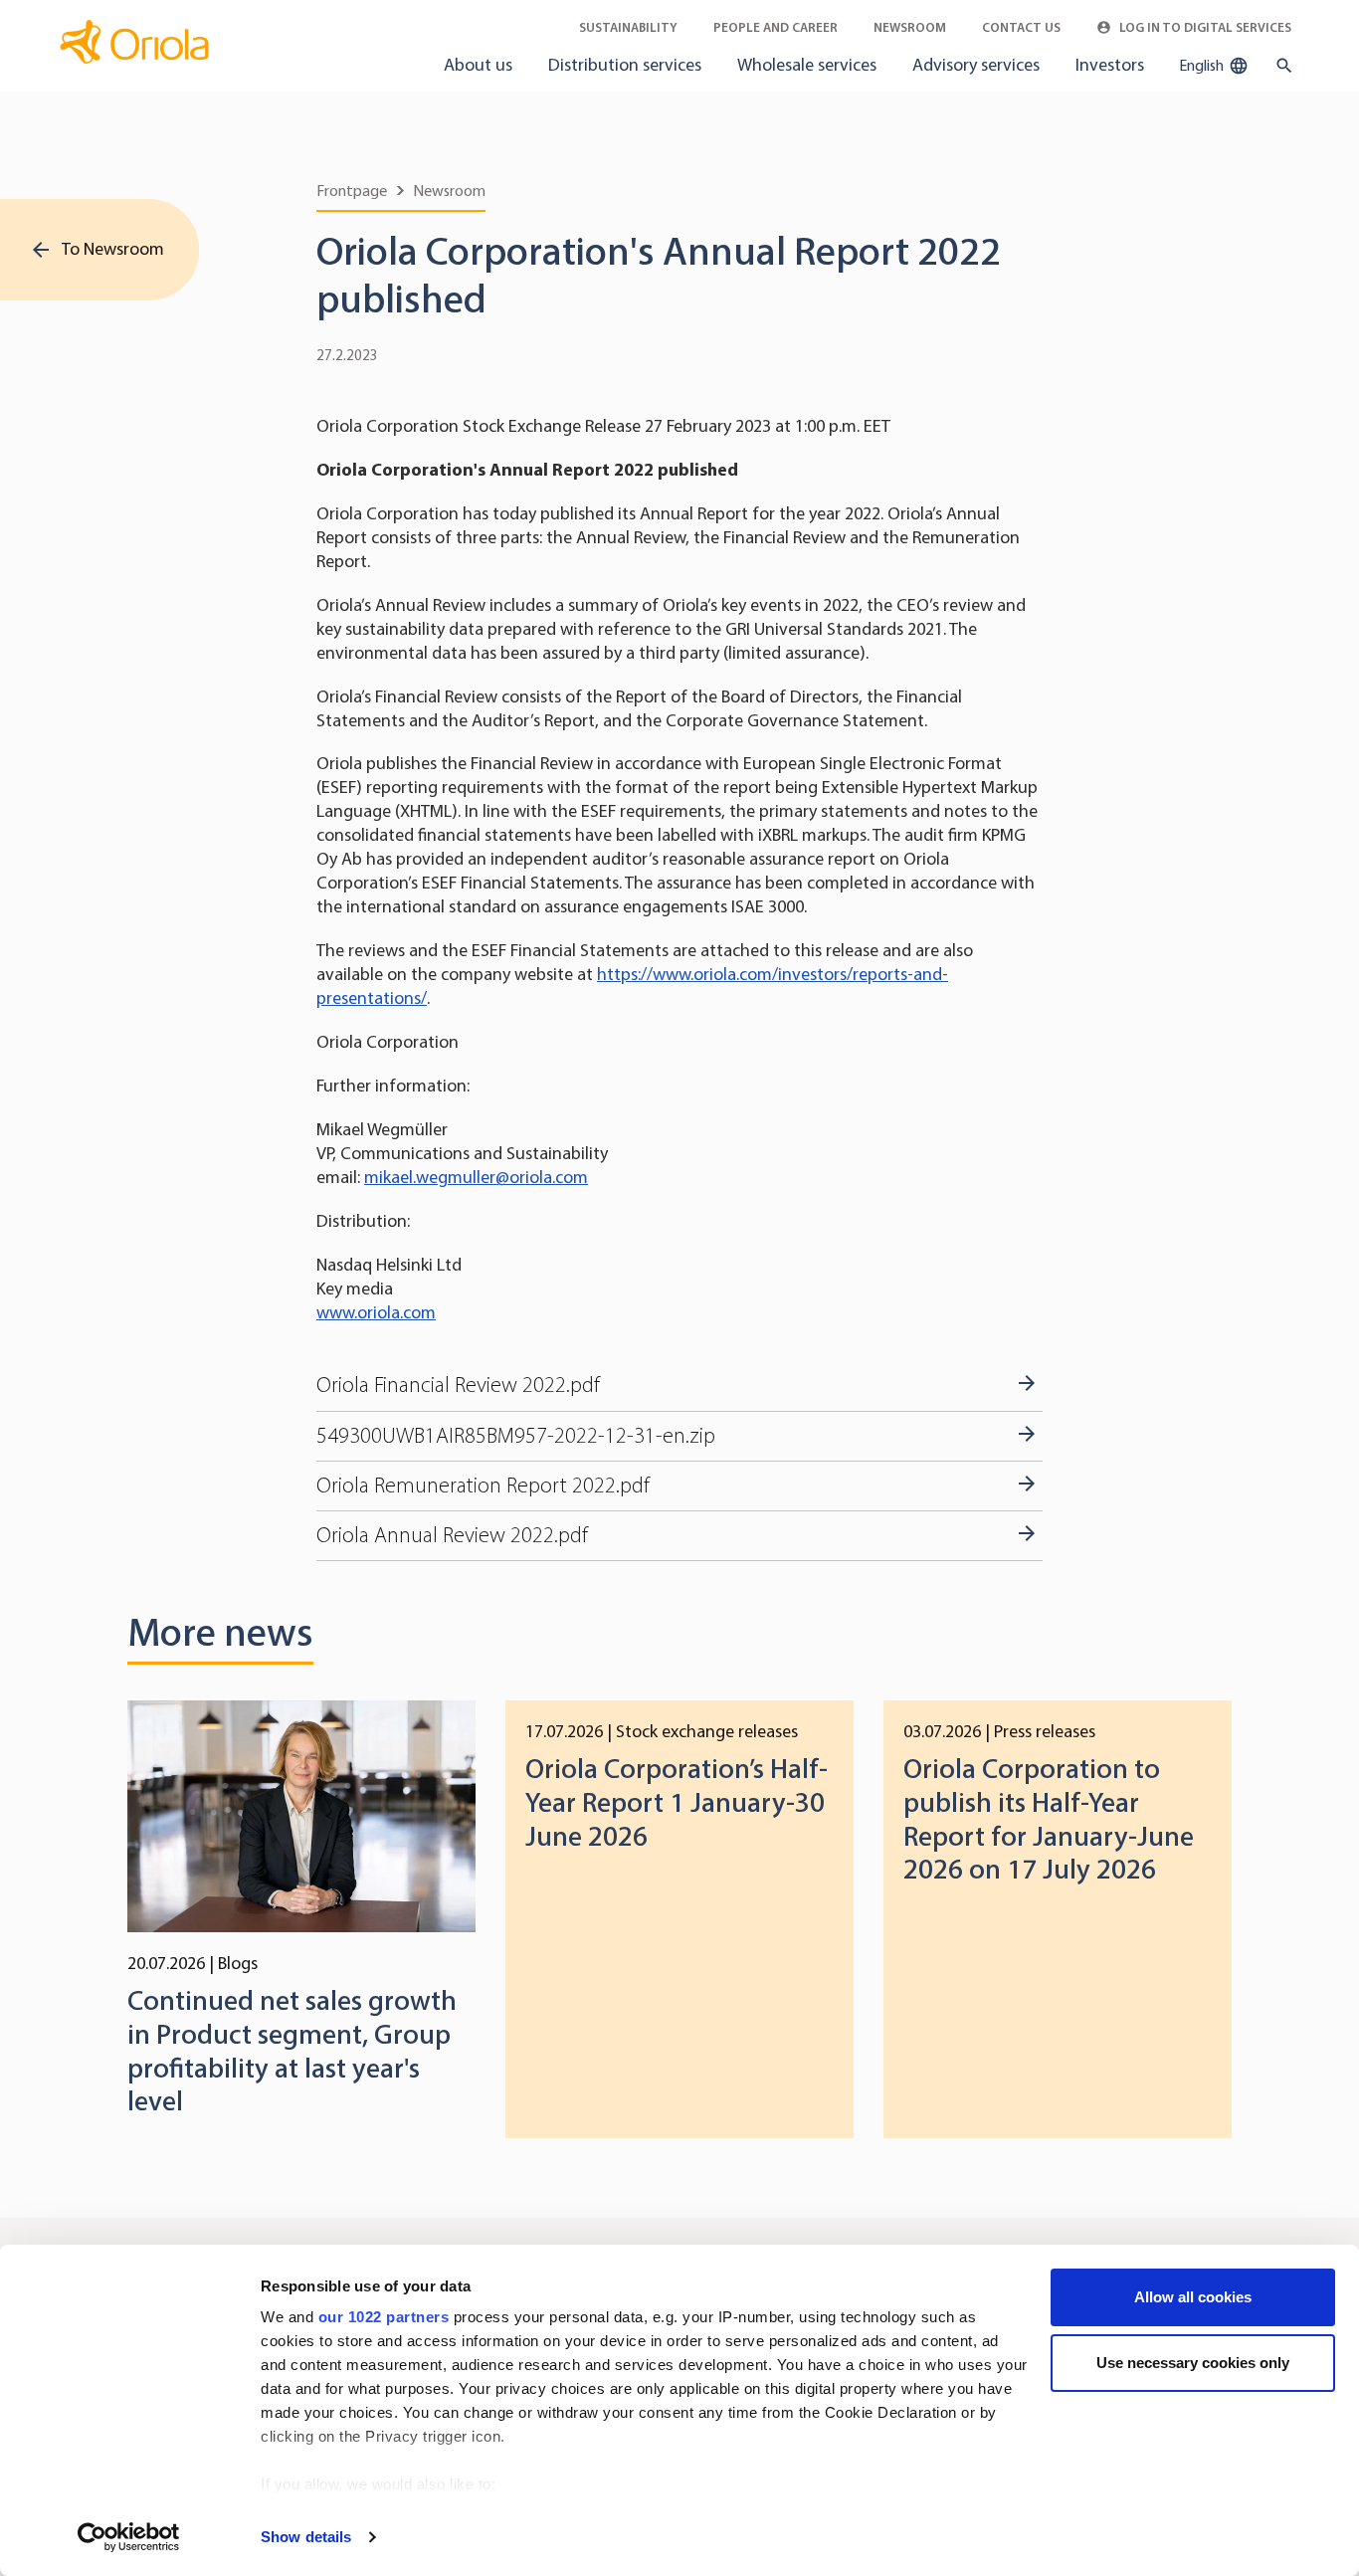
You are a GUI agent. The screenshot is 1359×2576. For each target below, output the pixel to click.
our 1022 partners (384, 2317)
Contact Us (1021, 27)
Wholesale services (807, 65)
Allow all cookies (1193, 2297)
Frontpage (352, 191)
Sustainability (628, 27)
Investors (1110, 65)
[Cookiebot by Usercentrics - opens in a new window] (129, 2537)
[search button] (1280, 66)
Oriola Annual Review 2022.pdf (452, 1535)
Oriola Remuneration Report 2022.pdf (483, 1486)
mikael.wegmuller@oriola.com (476, 1177)
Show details (306, 2537)
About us (478, 65)
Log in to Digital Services (1204, 27)
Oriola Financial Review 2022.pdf (458, 1385)
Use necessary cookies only (1193, 2363)
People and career (776, 27)
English (1203, 65)
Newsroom (910, 27)
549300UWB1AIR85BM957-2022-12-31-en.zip (516, 1436)
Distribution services (625, 65)
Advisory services (976, 65)
